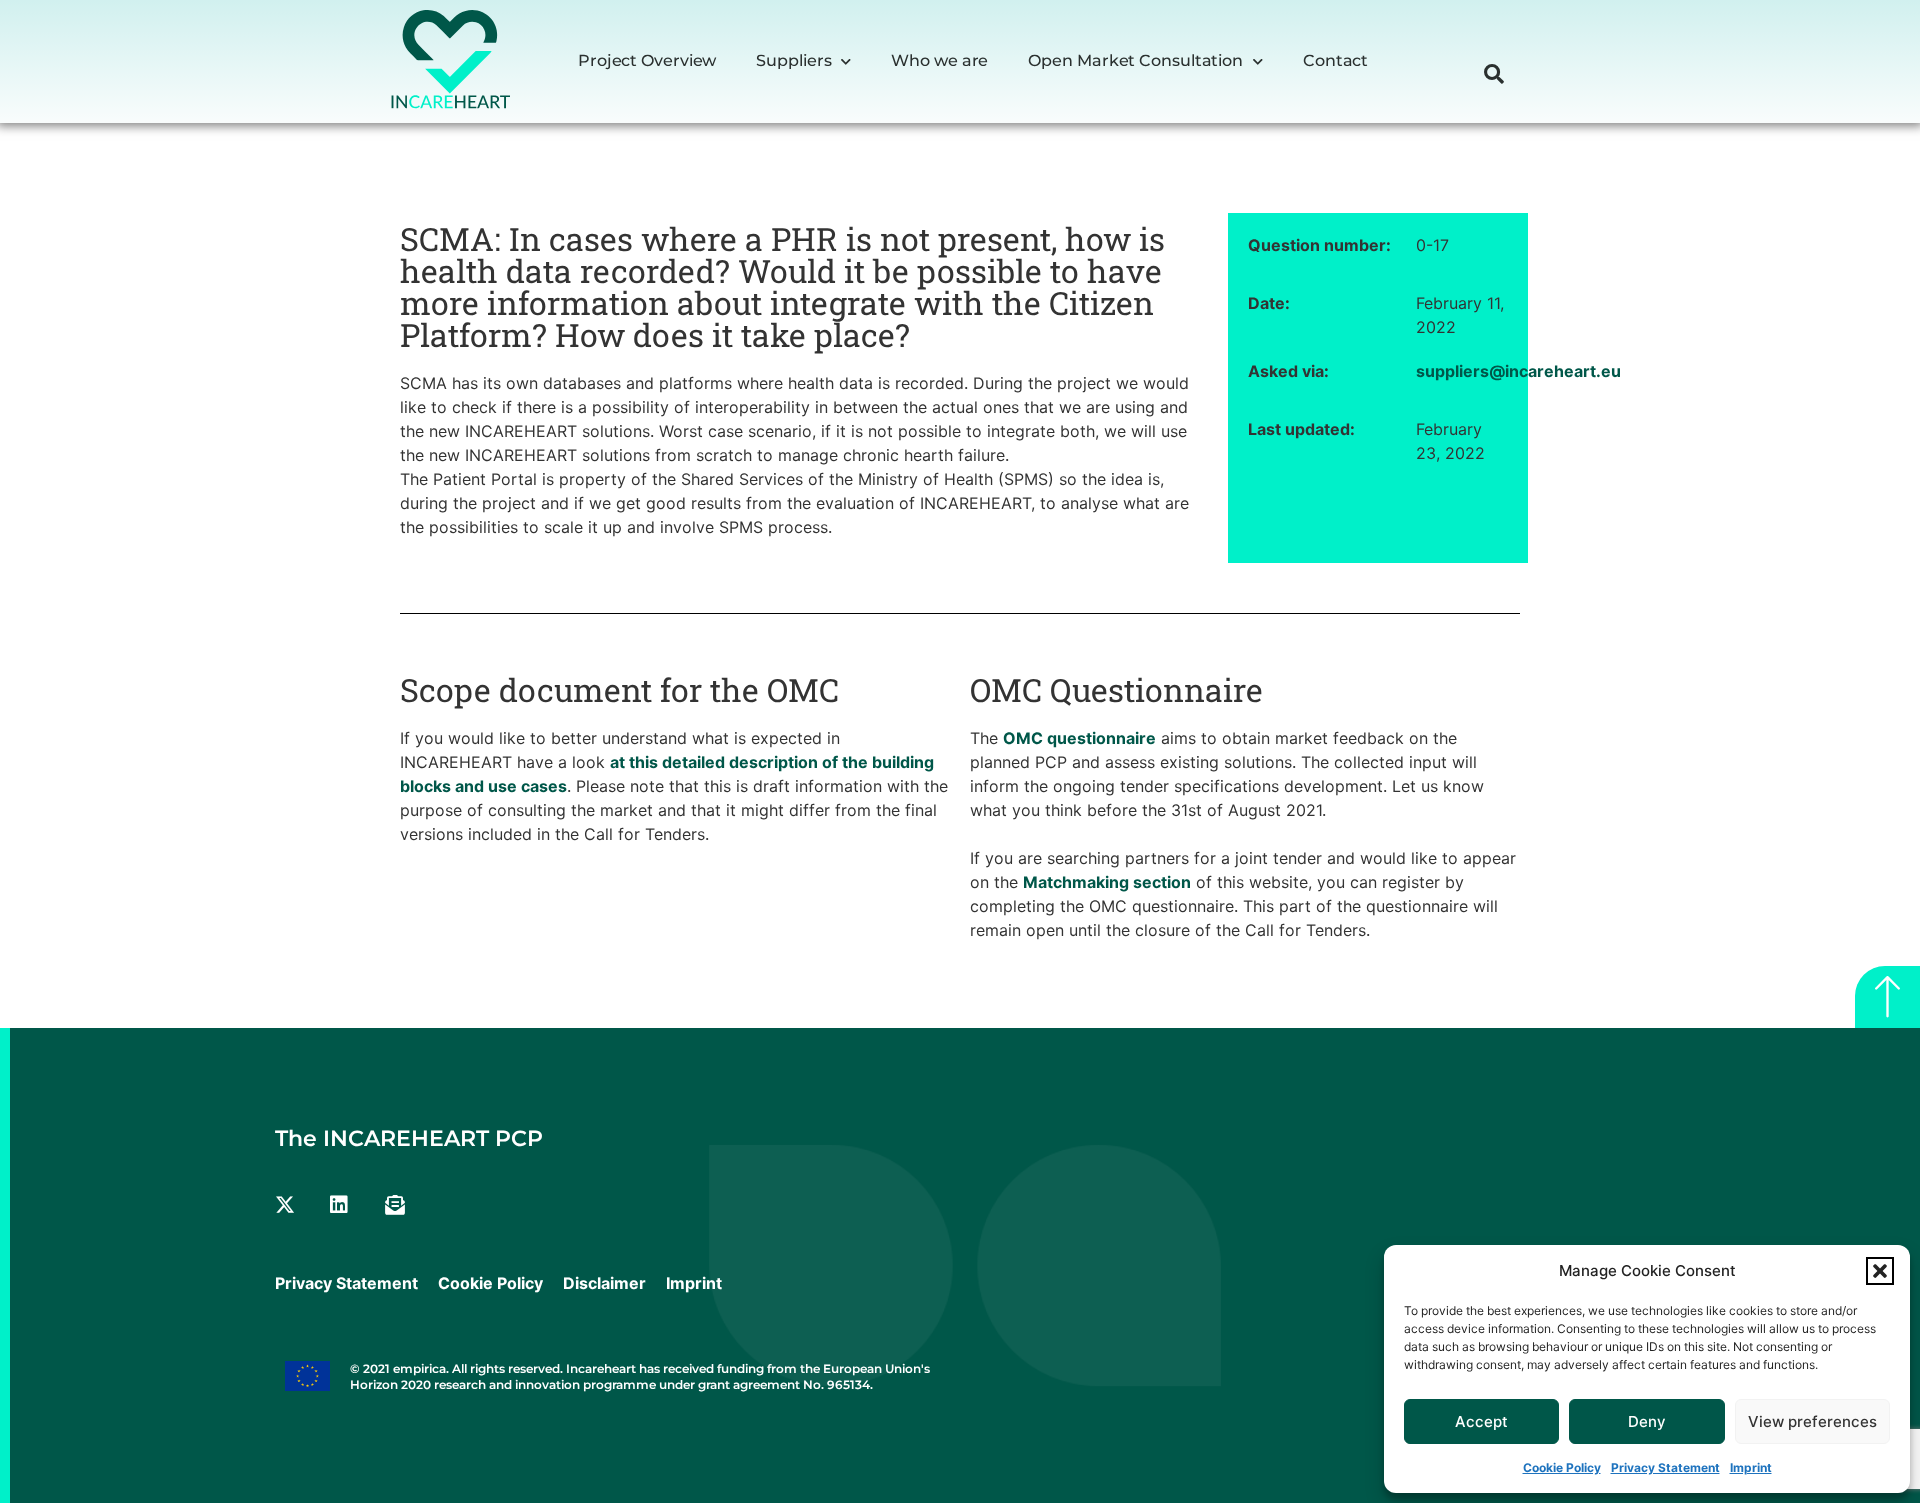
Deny (1647, 1421)
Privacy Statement (1665, 1467)
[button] (1880, 1271)
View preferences (1812, 1421)
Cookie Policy (1562, 1467)
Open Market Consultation (1135, 60)
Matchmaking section (1107, 882)
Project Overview (647, 60)
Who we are (939, 60)
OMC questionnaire (1079, 738)
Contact (1335, 60)
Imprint (1751, 1467)
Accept (1481, 1421)
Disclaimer (604, 1283)
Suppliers (793, 60)
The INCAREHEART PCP (409, 1138)
